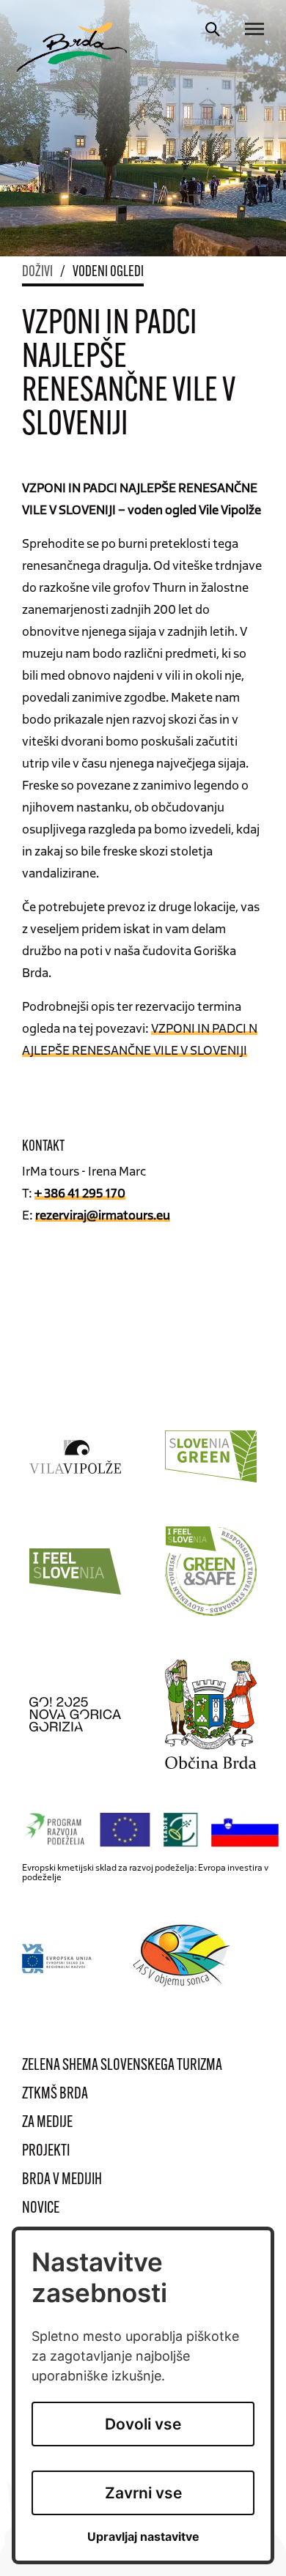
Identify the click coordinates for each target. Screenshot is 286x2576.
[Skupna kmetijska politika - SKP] (154, 1830)
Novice (41, 2209)
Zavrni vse (143, 2493)
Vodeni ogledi (108, 272)
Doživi (37, 272)
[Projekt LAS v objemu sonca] (184, 1958)
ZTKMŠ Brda (55, 2094)
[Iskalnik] (213, 29)
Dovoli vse (143, 2424)
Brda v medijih (62, 2180)
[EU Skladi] (58, 1958)
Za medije (47, 2123)
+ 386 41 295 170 (80, 1192)
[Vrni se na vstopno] (72, 47)
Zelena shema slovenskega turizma (122, 2066)
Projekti (46, 2152)
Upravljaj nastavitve (143, 2537)
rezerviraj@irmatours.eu (103, 1214)
